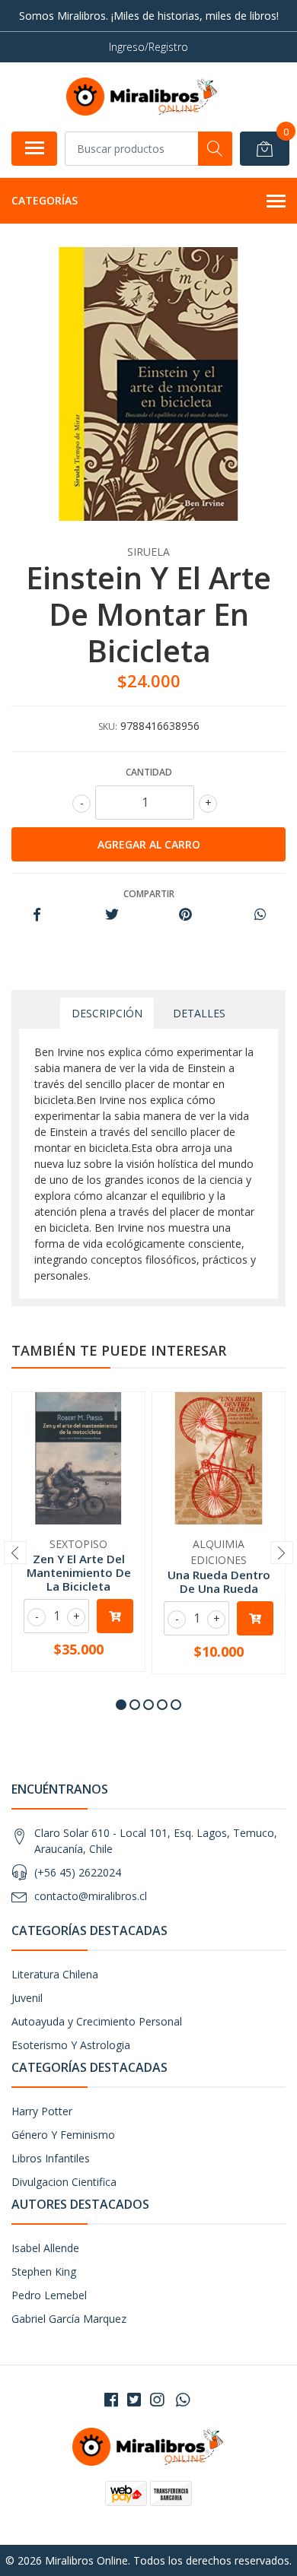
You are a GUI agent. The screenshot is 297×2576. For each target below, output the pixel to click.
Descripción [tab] (107, 1013)
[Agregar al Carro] (115, 1616)
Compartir (149, 894)
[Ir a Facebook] (111, 2400)
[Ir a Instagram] (157, 2400)
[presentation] (15, 1553)
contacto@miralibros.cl (91, 1896)
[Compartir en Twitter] (112, 915)
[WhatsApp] (183, 2400)
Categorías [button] (45, 200)
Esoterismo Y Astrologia (71, 2045)
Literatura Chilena (55, 1974)
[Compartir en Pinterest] (185, 915)
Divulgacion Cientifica (64, 2182)
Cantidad (149, 772)
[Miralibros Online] (142, 97)
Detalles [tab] (199, 1013)
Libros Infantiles (51, 2158)
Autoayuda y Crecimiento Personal (97, 2021)
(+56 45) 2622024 (78, 1872)
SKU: (108, 726)
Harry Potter (42, 2111)
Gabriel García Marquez (69, 2319)
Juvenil (27, 1998)
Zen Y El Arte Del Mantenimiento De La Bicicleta (79, 1572)
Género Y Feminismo (63, 2135)
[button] (121, 1705)
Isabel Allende (45, 2248)
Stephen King (44, 2271)
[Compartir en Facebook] (37, 915)
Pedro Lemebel (49, 2295)
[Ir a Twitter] (134, 2400)
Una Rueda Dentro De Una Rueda (219, 1581)
